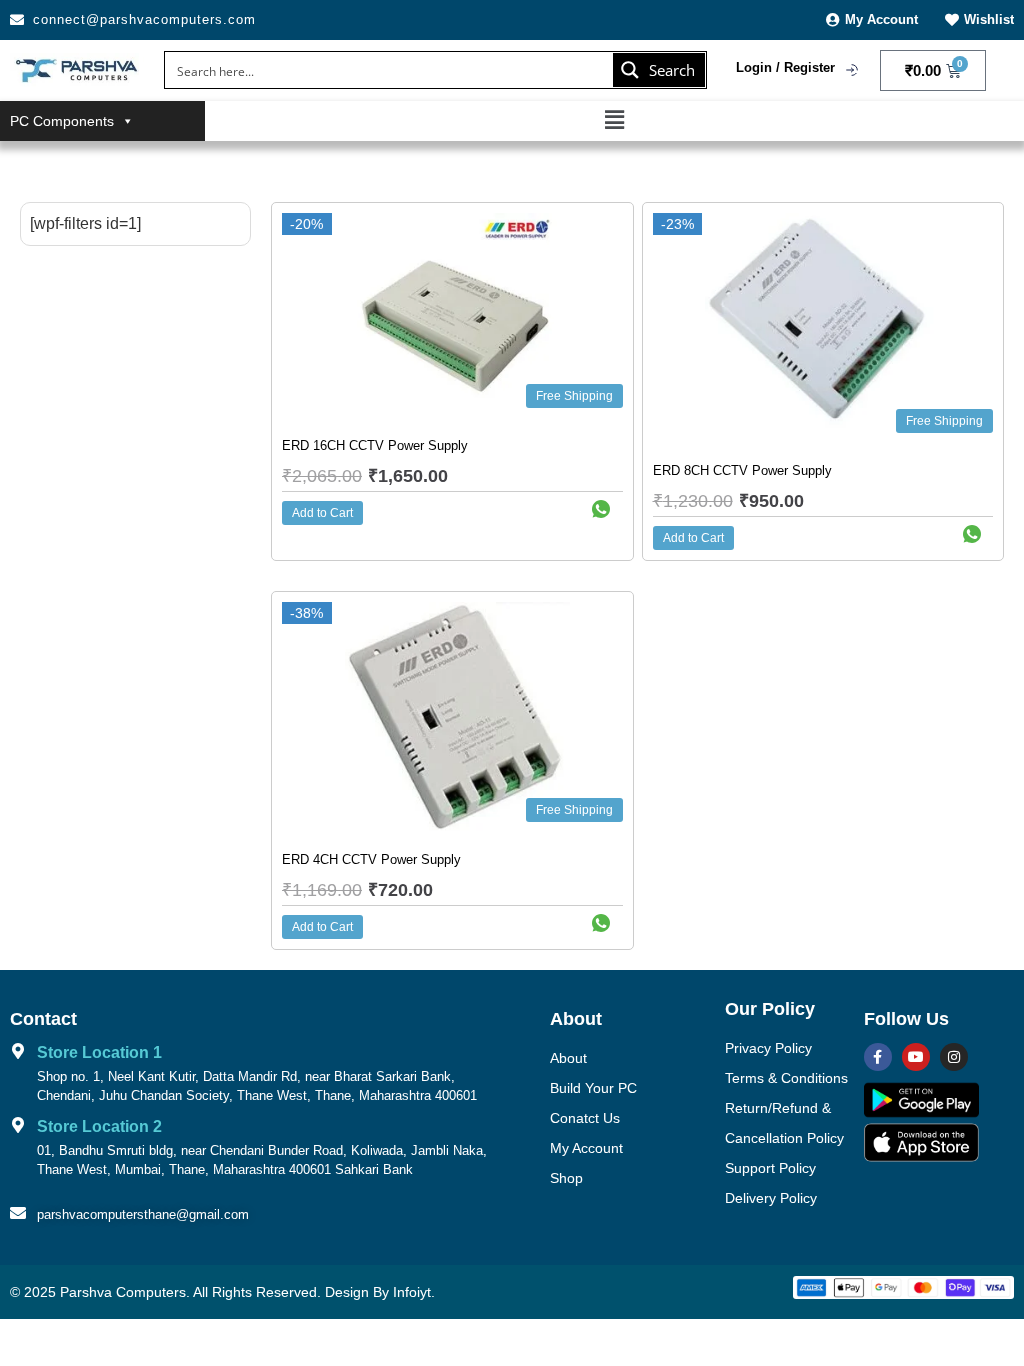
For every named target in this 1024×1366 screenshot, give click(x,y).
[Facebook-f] (878, 1057)
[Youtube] (916, 1057)
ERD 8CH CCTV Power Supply (742, 470)
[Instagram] (954, 1057)
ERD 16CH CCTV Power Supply (375, 445)
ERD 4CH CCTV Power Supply (371, 859)
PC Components (62, 121)
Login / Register (785, 67)
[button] (614, 120)
